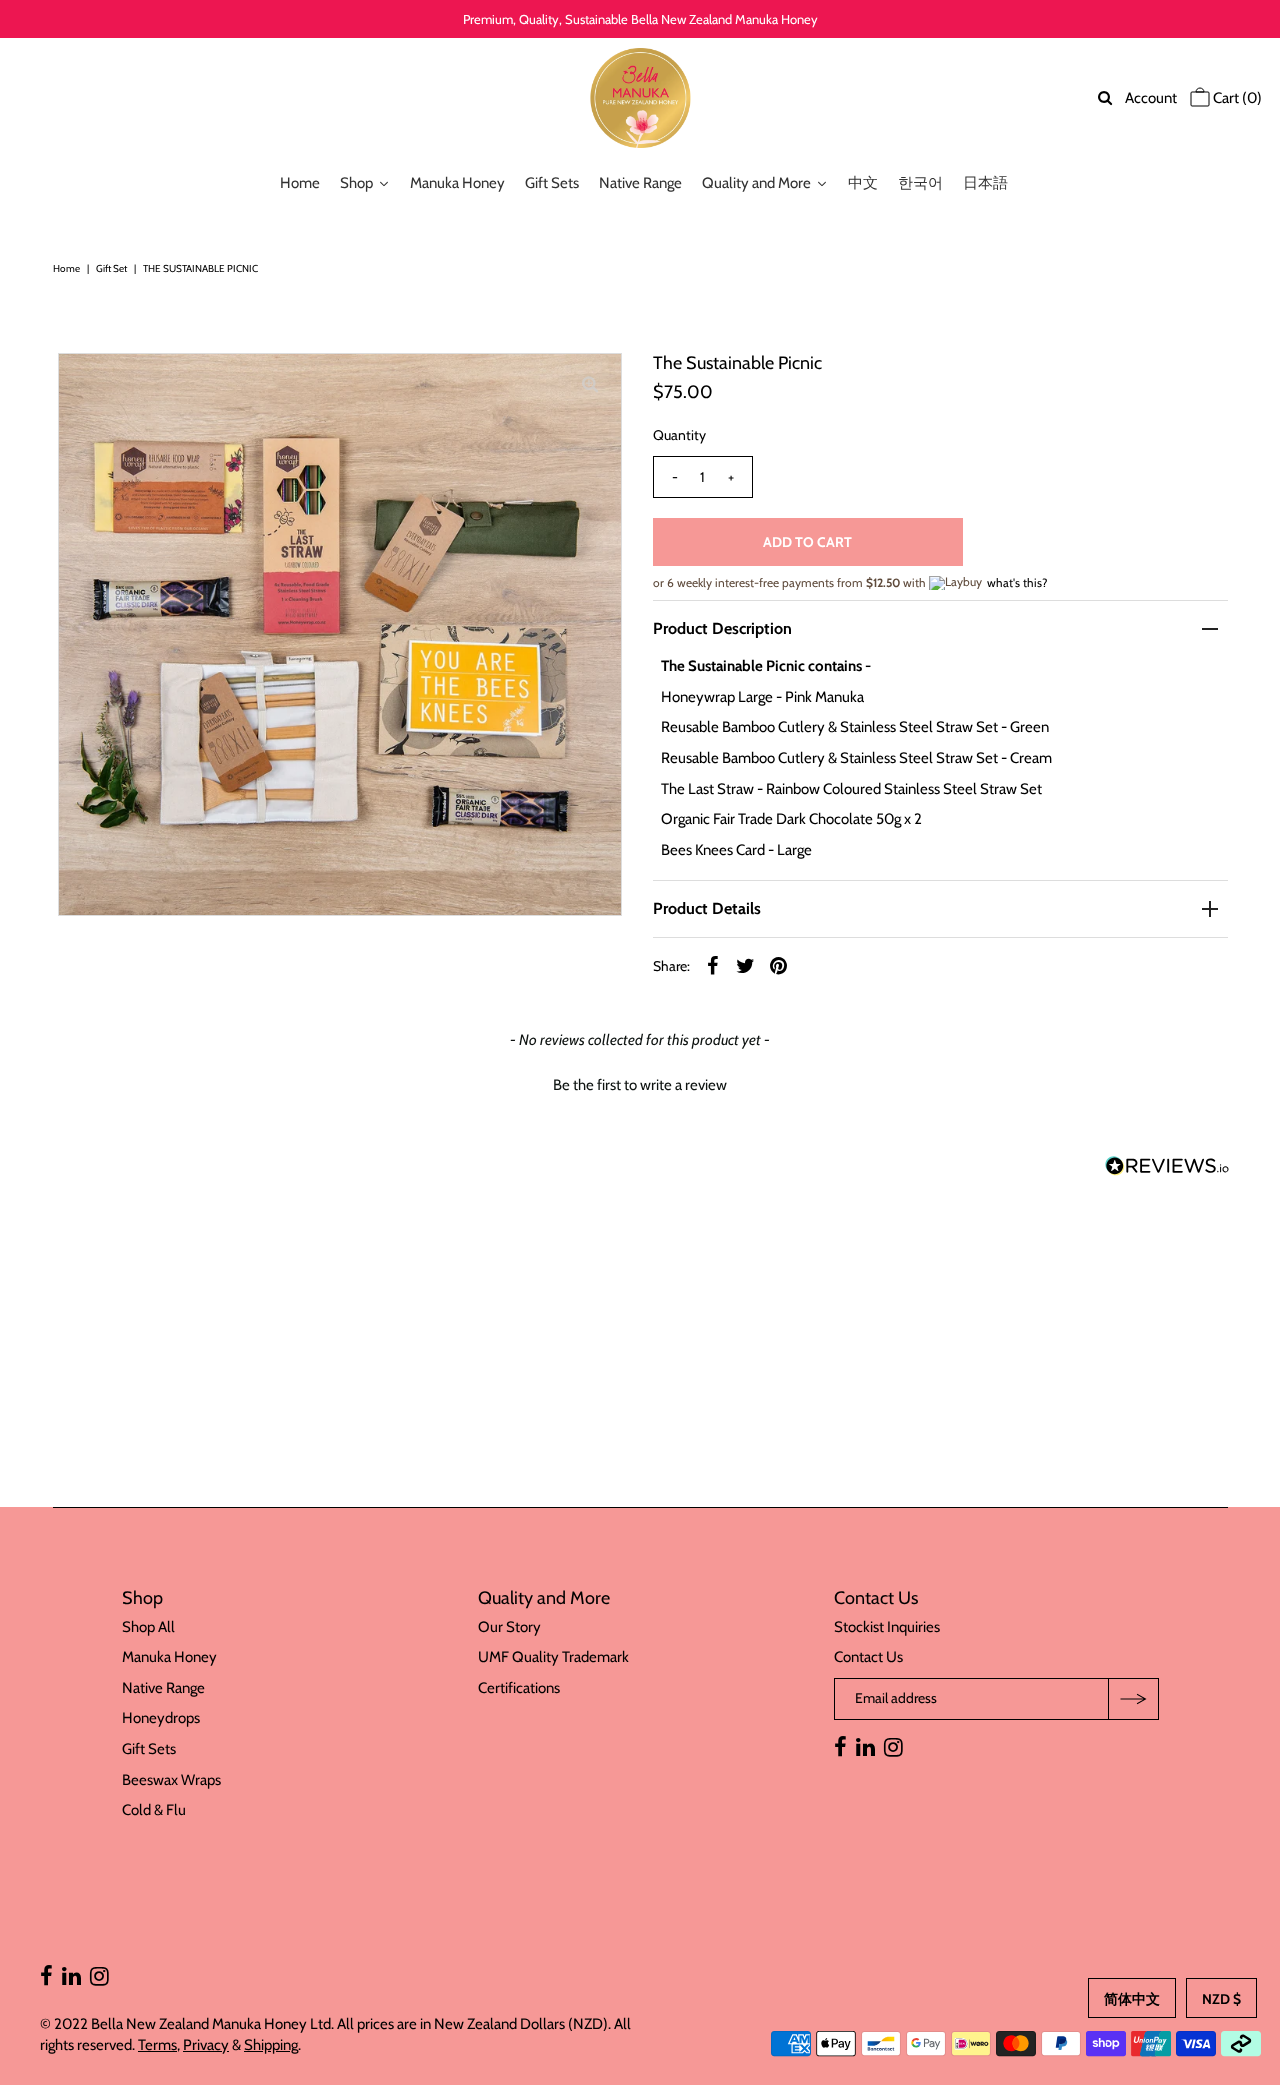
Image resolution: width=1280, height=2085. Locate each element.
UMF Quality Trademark (553, 1657)
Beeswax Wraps (171, 1780)
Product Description (722, 628)
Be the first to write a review (640, 1085)
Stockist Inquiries (887, 1627)
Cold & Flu (154, 1810)
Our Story (509, 1627)
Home (66, 268)
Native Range (163, 1688)
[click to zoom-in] (590, 385)
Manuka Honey (169, 1657)
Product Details (707, 908)
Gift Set (111, 268)
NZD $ (1221, 1999)
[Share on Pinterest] (779, 965)
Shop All (148, 1627)
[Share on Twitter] (746, 965)
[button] (640, 1083)
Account (1151, 98)
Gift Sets (149, 1749)
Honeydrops (161, 1718)
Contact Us (868, 1657)
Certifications (519, 1688)
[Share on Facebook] (713, 965)
